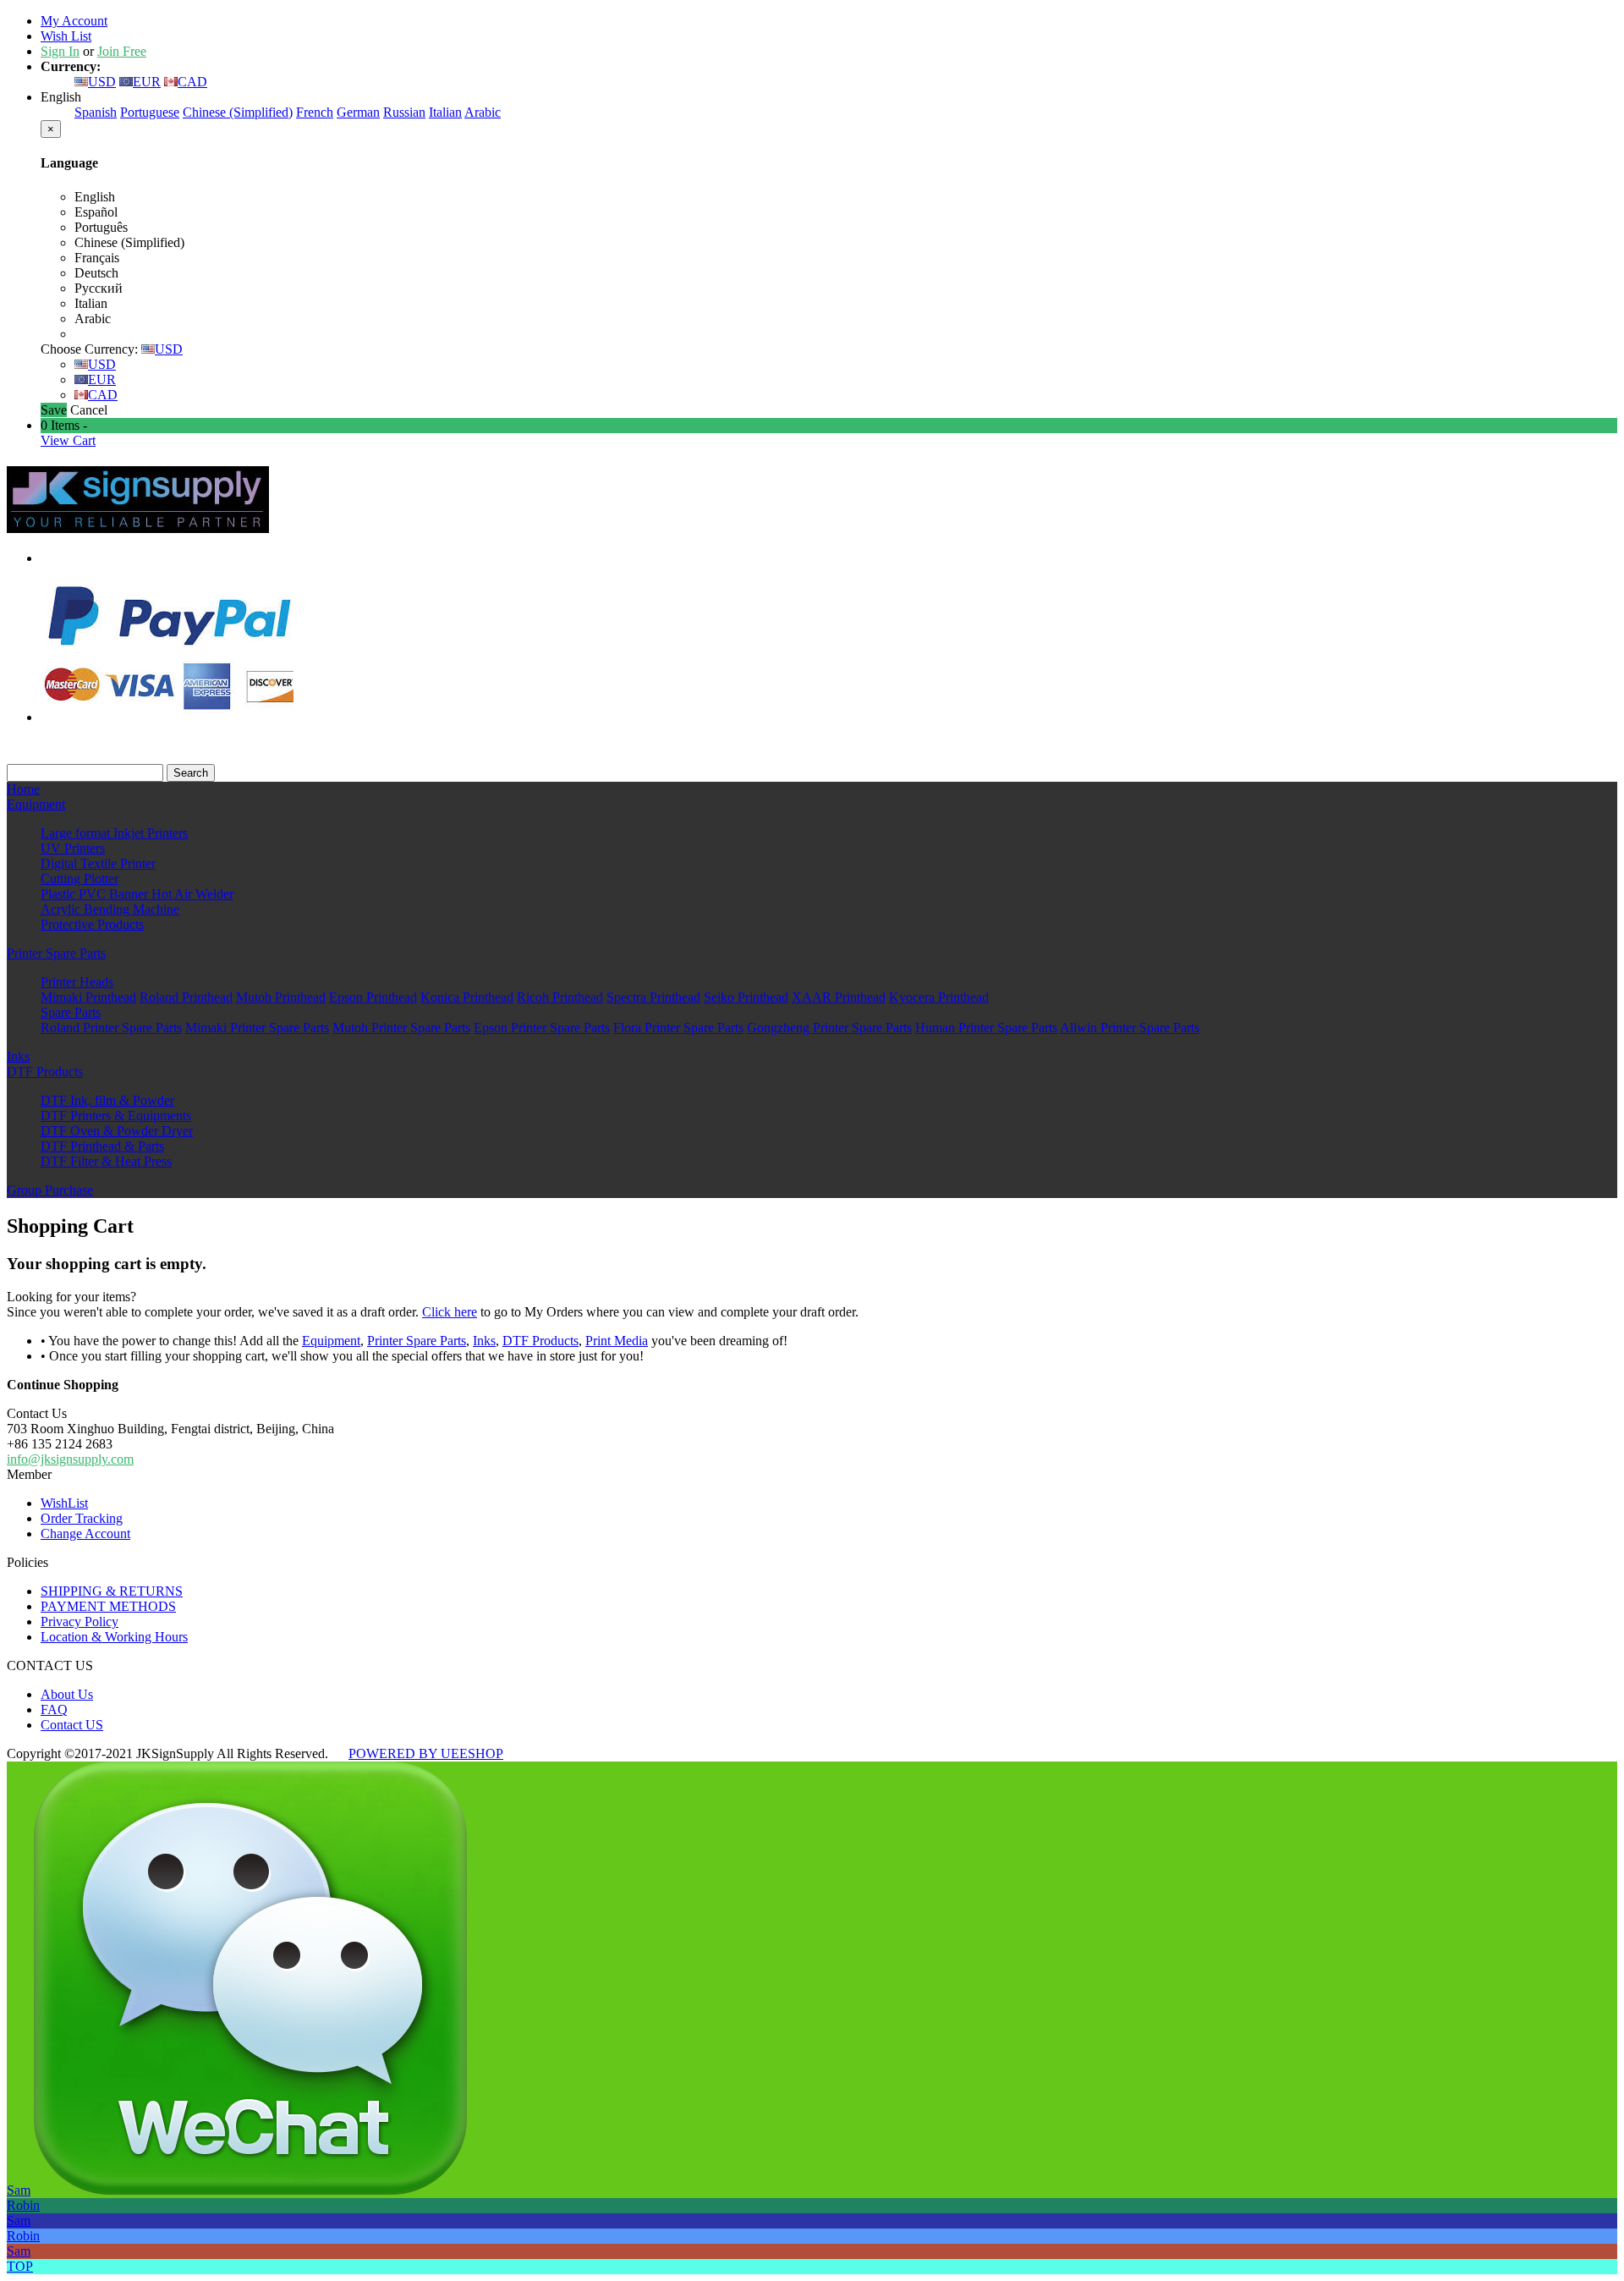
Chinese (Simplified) (238, 112)
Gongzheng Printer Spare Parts (829, 1028)
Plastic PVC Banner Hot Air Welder (137, 894)
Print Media (617, 1341)
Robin (23, 2205)
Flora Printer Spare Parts (678, 1028)
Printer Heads (77, 982)
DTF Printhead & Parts (102, 1146)
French (315, 112)
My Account (74, 21)
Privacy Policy (80, 1621)
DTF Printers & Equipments (116, 1116)
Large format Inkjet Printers (114, 833)
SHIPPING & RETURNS (112, 1591)
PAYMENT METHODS (108, 1606)
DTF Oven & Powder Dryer (117, 1131)
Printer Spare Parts (56, 953)
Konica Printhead (467, 997)
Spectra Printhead (653, 997)
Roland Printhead (186, 997)
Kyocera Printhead (939, 997)
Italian (445, 112)
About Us (67, 1694)
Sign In (60, 51)
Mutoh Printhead (281, 997)
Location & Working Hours (114, 1637)
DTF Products (45, 1072)
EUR (147, 82)
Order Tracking (82, 1518)
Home (23, 789)
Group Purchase (50, 1190)
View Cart (68, 440)
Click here (450, 1312)
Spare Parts (71, 1012)
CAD (192, 82)
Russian (404, 112)
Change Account (85, 1533)
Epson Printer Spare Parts (542, 1028)
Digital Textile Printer (98, 863)
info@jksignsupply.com (70, 1459)
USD (102, 82)
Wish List (66, 36)
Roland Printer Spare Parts (111, 1028)
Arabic (483, 112)
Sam (19, 2190)
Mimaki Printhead (88, 997)
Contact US (72, 1725)
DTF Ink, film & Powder (107, 1100)
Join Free (122, 51)
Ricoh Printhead (560, 997)
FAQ (54, 1709)
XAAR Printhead (839, 997)
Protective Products (92, 924)
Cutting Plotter (80, 879)
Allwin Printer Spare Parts (1130, 1028)
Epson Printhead (373, 997)
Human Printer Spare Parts (986, 1028)
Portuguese (150, 112)
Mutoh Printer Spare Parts (401, 1028)
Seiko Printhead (746, 997)
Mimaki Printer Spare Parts (257, 1028)
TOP (20, 2266)
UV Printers (73, 848)
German (358, 112)
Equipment (36, 804)
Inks (18, 1056)
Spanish (96, 112)
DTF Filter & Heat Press (106, 1161)
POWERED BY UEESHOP (426, 1753)
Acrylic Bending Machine (110, 909)
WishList (64, 1503)
